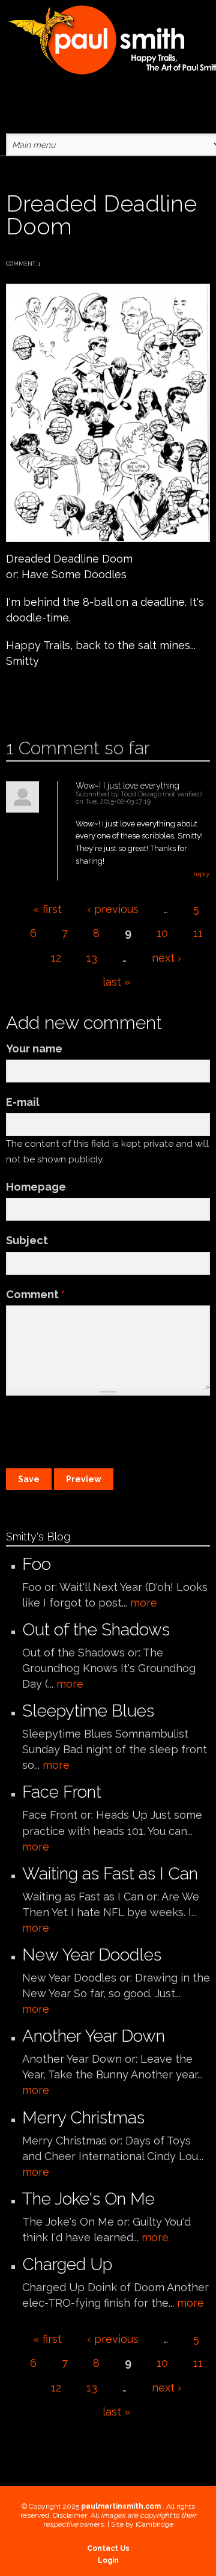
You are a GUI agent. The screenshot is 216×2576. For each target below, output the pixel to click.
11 (198, 933)
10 (162, 933)
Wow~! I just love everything (127, 786)
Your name (34, 1048)
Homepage (36, 1187)
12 (56, 958)
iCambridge (154, 2524)
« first (47, 909)
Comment (36, 1294)
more (144, 1603)
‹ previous (113, 909)
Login (108, 2560)
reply (202, 874)
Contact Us (108, 2548)
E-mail (23, 1102)
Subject (27, 1240)
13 (92, 958)
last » (116, 982)
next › (166, 958)
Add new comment (40, 699)
